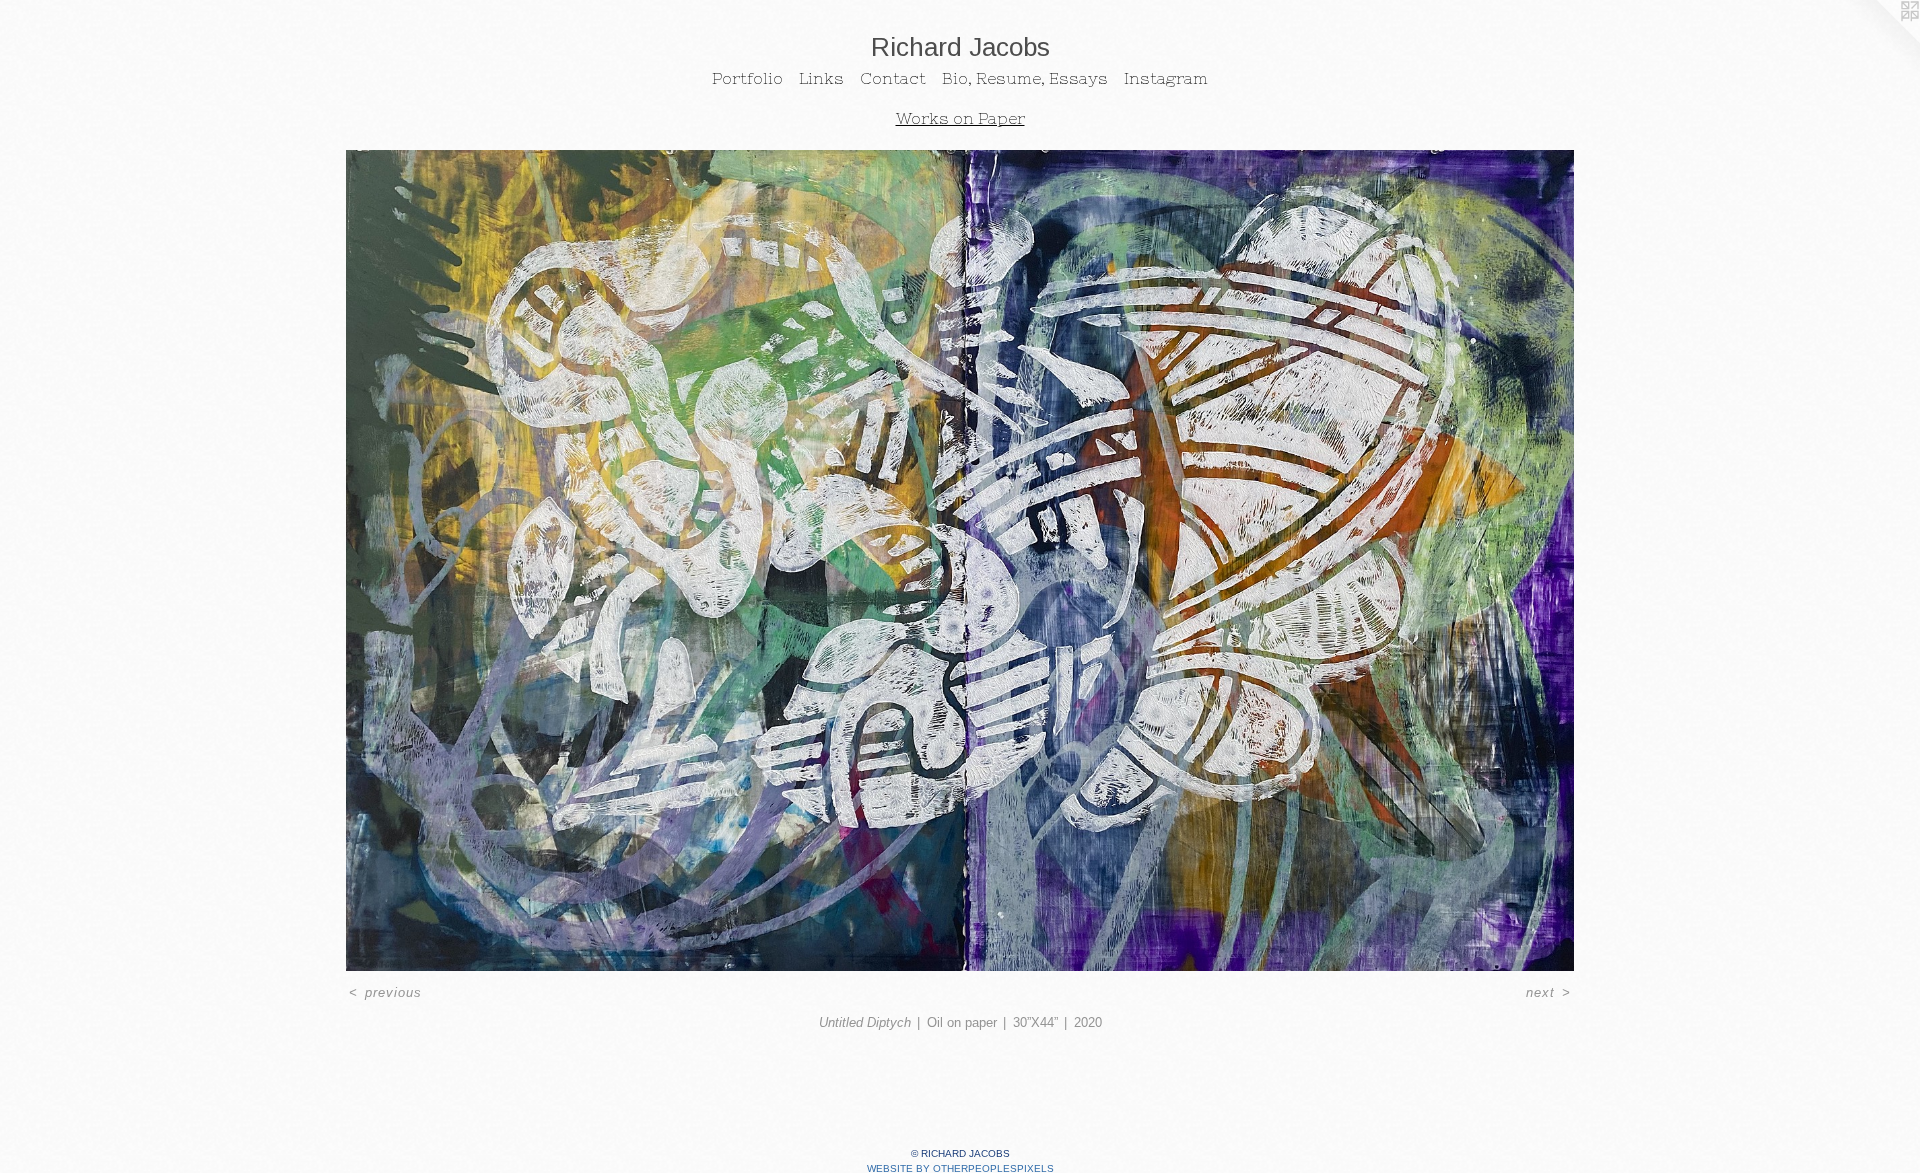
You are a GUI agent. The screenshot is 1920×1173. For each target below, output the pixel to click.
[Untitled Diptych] (960, 560)
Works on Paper (960, 118)
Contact (893, 78)
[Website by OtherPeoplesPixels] (1880, 40)
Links (821, 78)
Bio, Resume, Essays (1025, 78)
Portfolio (747, 78)
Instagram (1166, 78)
